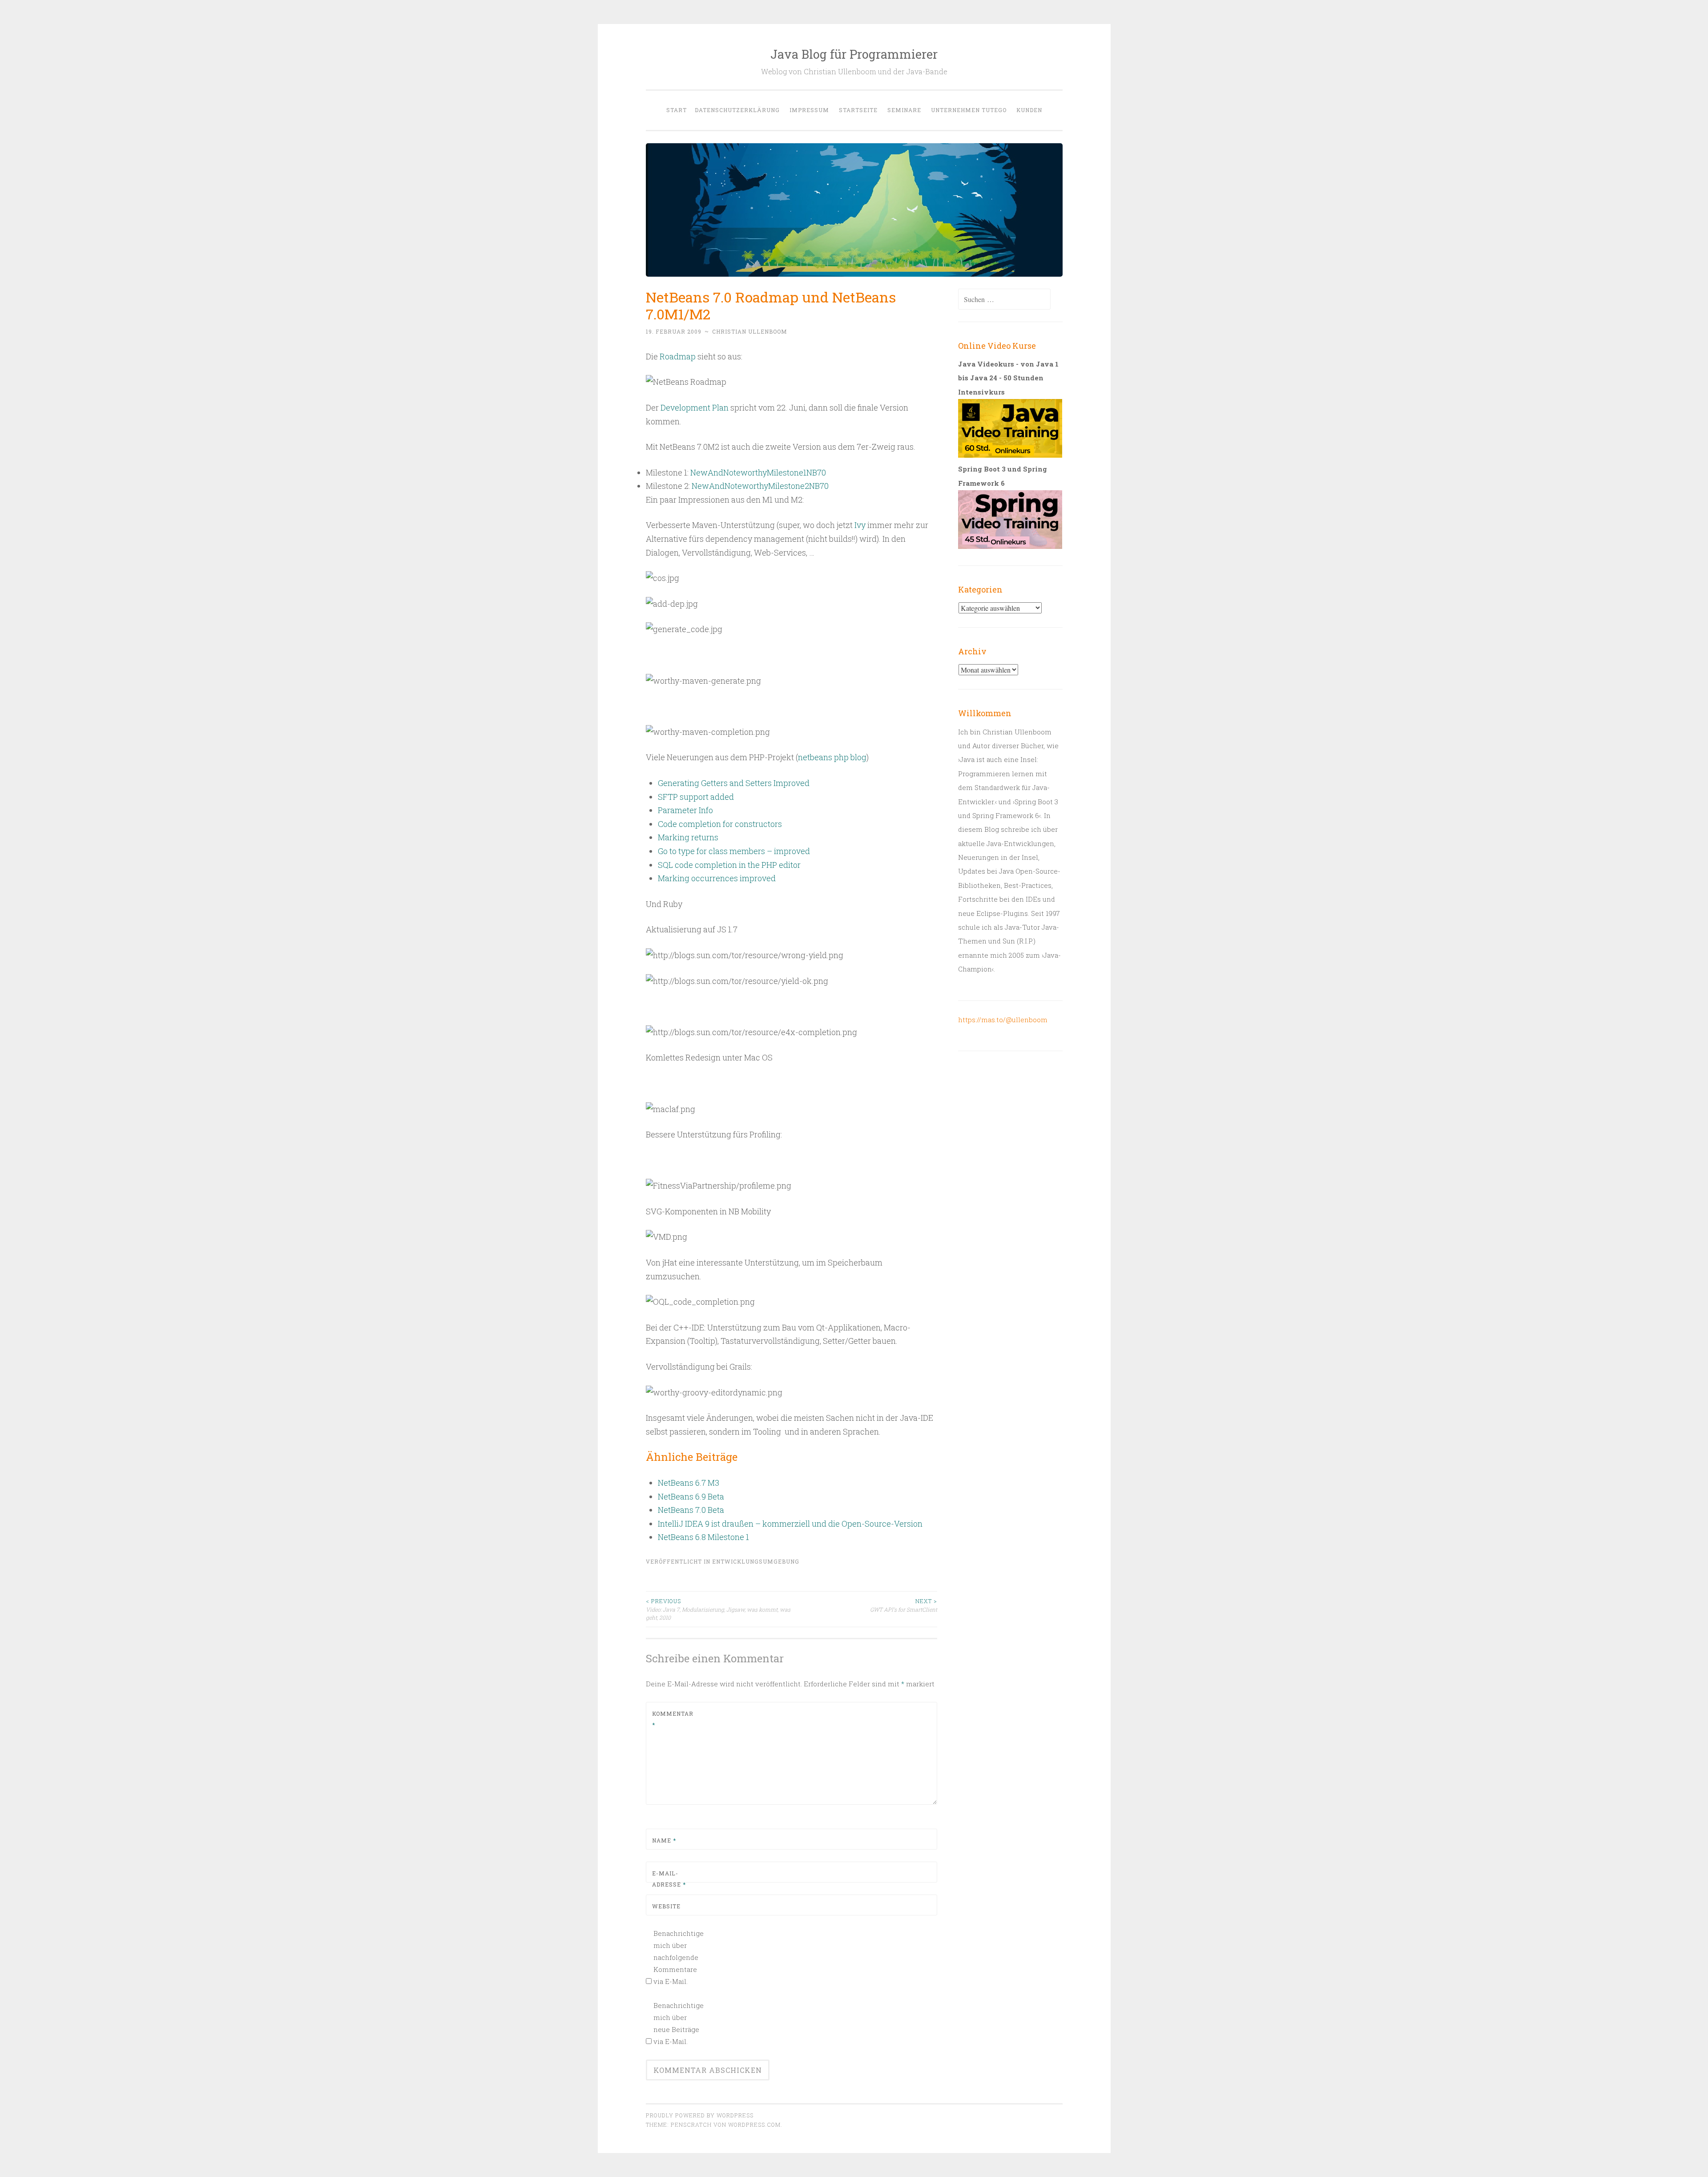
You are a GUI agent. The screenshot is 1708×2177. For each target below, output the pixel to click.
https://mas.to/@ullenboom (1003, 1020)
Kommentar (673, 1719)
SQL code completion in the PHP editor (729, 865)
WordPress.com (754, 2125)
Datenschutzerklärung (737, 110)
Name (664, 1840)
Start (677, 110)
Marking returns (688, 837)
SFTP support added (696, 797)
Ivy (860, 525)
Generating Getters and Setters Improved (734, 783)
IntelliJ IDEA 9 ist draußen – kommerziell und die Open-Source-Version (790, 1524)
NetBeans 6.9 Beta (691, 1496)
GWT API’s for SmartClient (904, 1605)
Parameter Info (685, 810)
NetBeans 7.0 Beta (691, 1510)
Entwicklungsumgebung (756, 1561)
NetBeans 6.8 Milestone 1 (703, 1537)
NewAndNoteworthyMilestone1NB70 (758, 472)
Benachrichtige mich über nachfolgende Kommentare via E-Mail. (678, 1957)
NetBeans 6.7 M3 (689, 1483)
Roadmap (678, 356)
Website (666, 1906)
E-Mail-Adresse (669, 1879)
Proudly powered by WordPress (700, 2115)
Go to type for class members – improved (734, 851)
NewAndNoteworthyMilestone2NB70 (760, 486)
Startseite (858, 110)
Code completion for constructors (720, 824)
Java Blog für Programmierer (854, 54)
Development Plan (695, 407)
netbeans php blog (832, 757)
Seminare (904, 110)
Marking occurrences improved (717, 878)
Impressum (809, 110)
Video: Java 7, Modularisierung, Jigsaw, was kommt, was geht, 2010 (718, 1609)
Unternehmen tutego (969, 110)
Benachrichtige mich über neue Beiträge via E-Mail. (678, 2023)
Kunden (1029, 110)
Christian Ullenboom (750, 331)
